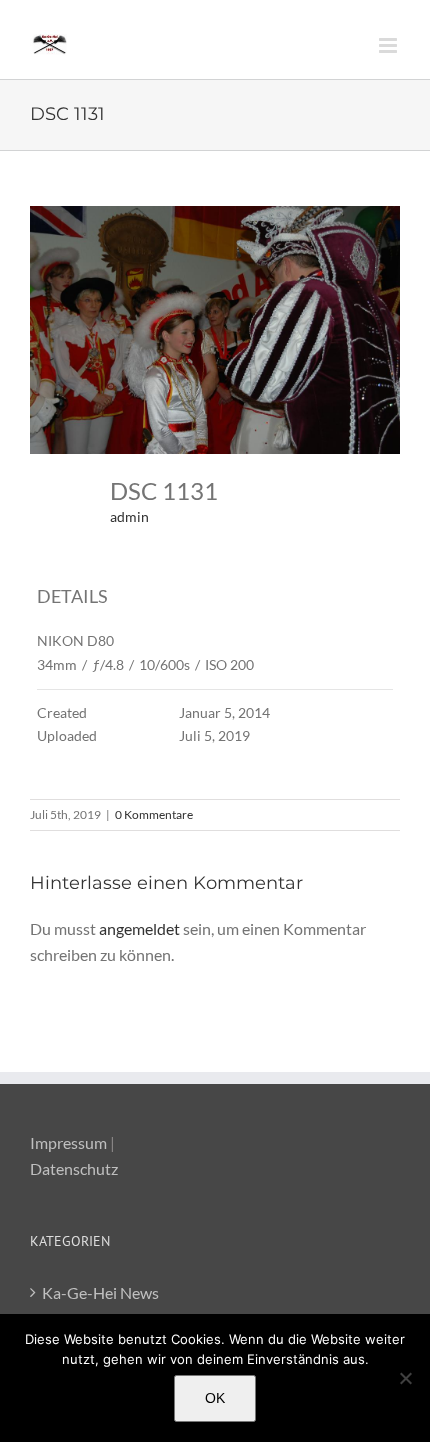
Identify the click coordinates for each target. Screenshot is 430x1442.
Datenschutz (74, 1168)
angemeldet (139, 928)
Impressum (68, 1142)
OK (215, 1398)
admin (129, 516)
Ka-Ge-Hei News (100, 1292)
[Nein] (405, 1378)
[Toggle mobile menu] (389, 45)
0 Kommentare (154, 814)
